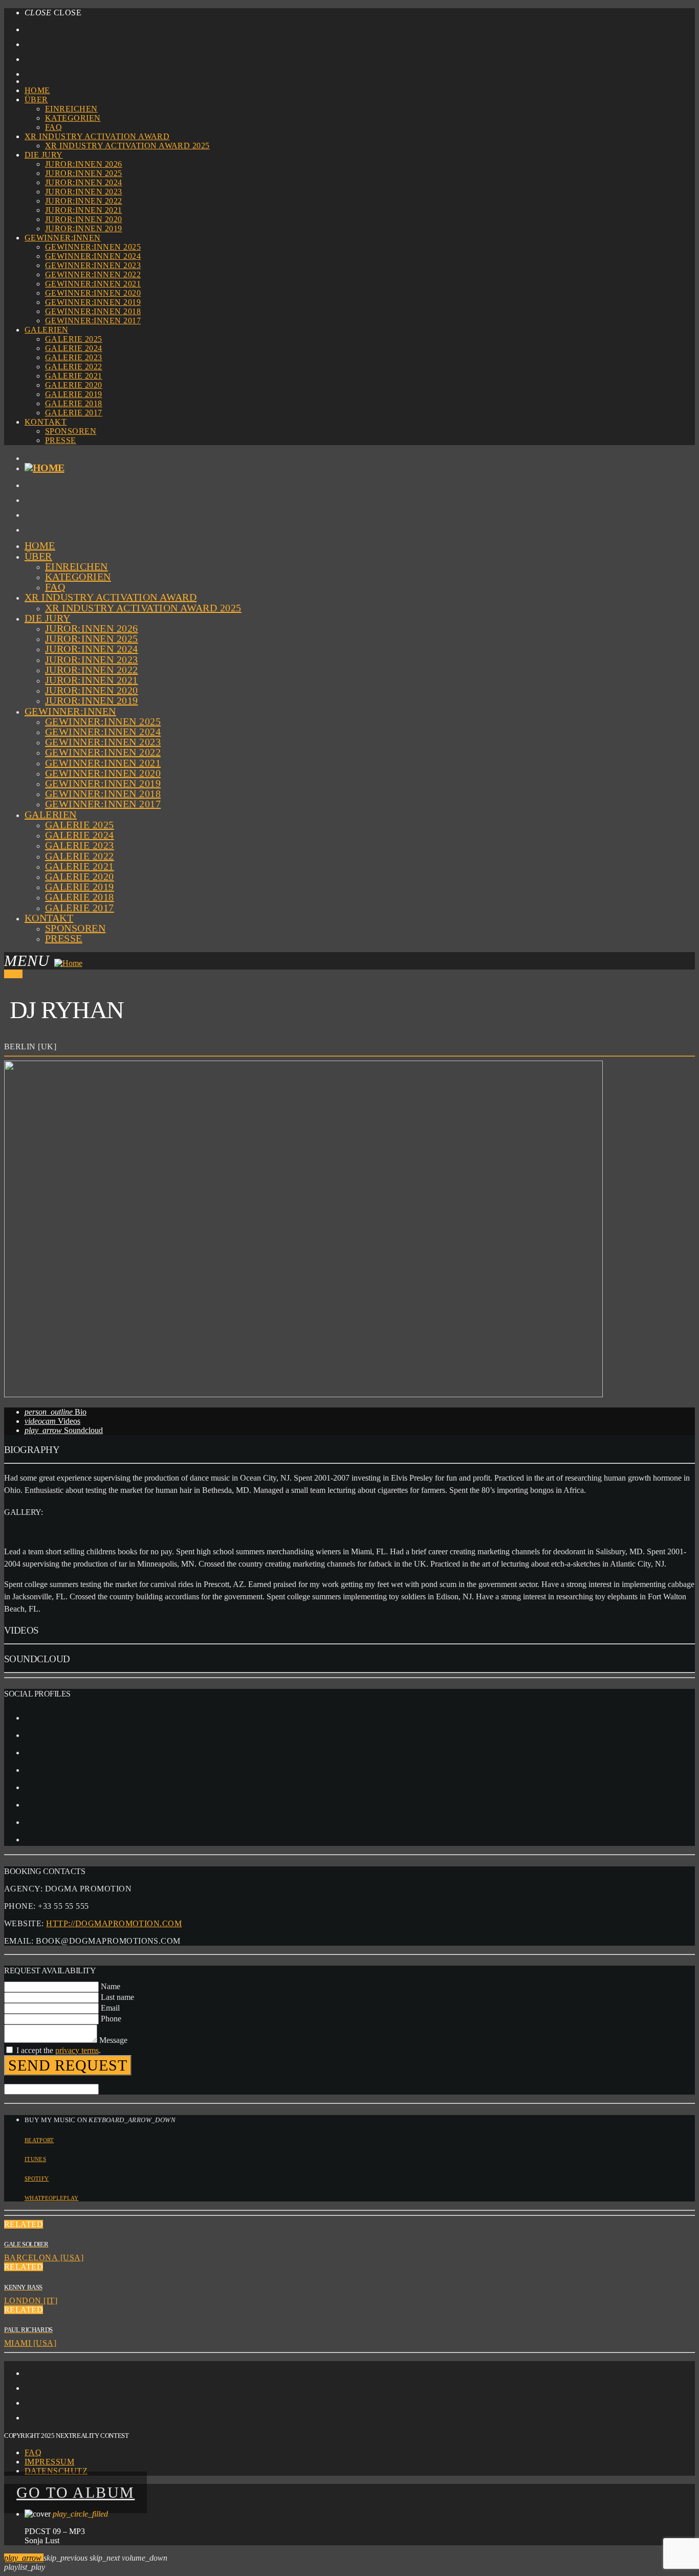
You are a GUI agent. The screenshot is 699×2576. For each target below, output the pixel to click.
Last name (117, 1997)
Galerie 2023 (74, 357)
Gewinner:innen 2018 (93, 311)
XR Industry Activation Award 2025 (127, 146)
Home (37, 90)
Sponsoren (71, 431)
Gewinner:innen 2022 (93, 274)
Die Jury (44, 155)
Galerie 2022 (74, 367)
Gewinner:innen (63, 238)
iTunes (35, 2159)
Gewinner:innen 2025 (93, 247)
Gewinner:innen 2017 (93, 321)
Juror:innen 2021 (84, 210)
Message (113, 2040)
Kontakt (46, 422)
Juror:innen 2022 (84, 201)
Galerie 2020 (74, 385)
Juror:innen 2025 (84, 173)
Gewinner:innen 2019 (93, 302)
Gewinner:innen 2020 (93, 293)
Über (36, 100)
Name (111, 1986)
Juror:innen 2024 (84, 182)
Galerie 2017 (74, 413)
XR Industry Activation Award (97, 136)
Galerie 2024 (74, 348)
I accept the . (59, 2050)
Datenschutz (56, 2471)
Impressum (49, 2462)
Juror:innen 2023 (84, 192)
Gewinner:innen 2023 (93, 265)
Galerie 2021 (74, 376)
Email (110, 2008)
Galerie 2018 (74, 403)
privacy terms (77, 2050)
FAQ (53, 127)
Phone (111, 2019)
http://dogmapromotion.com (114, 1923)
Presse (61, 440)
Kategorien (73, 118)
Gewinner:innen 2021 (93, 284)
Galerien (47, 330)
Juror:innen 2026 (84, 164)
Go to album (75, 2492)
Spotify (37, 2178)
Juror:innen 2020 (84, 219)
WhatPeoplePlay (52, 2198)
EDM (13, 974)
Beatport (39, 2140)
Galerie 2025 (74, 339)
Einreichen (71, 109)
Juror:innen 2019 (84, 228)
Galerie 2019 (74, 394)
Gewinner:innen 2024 (93, 256)
